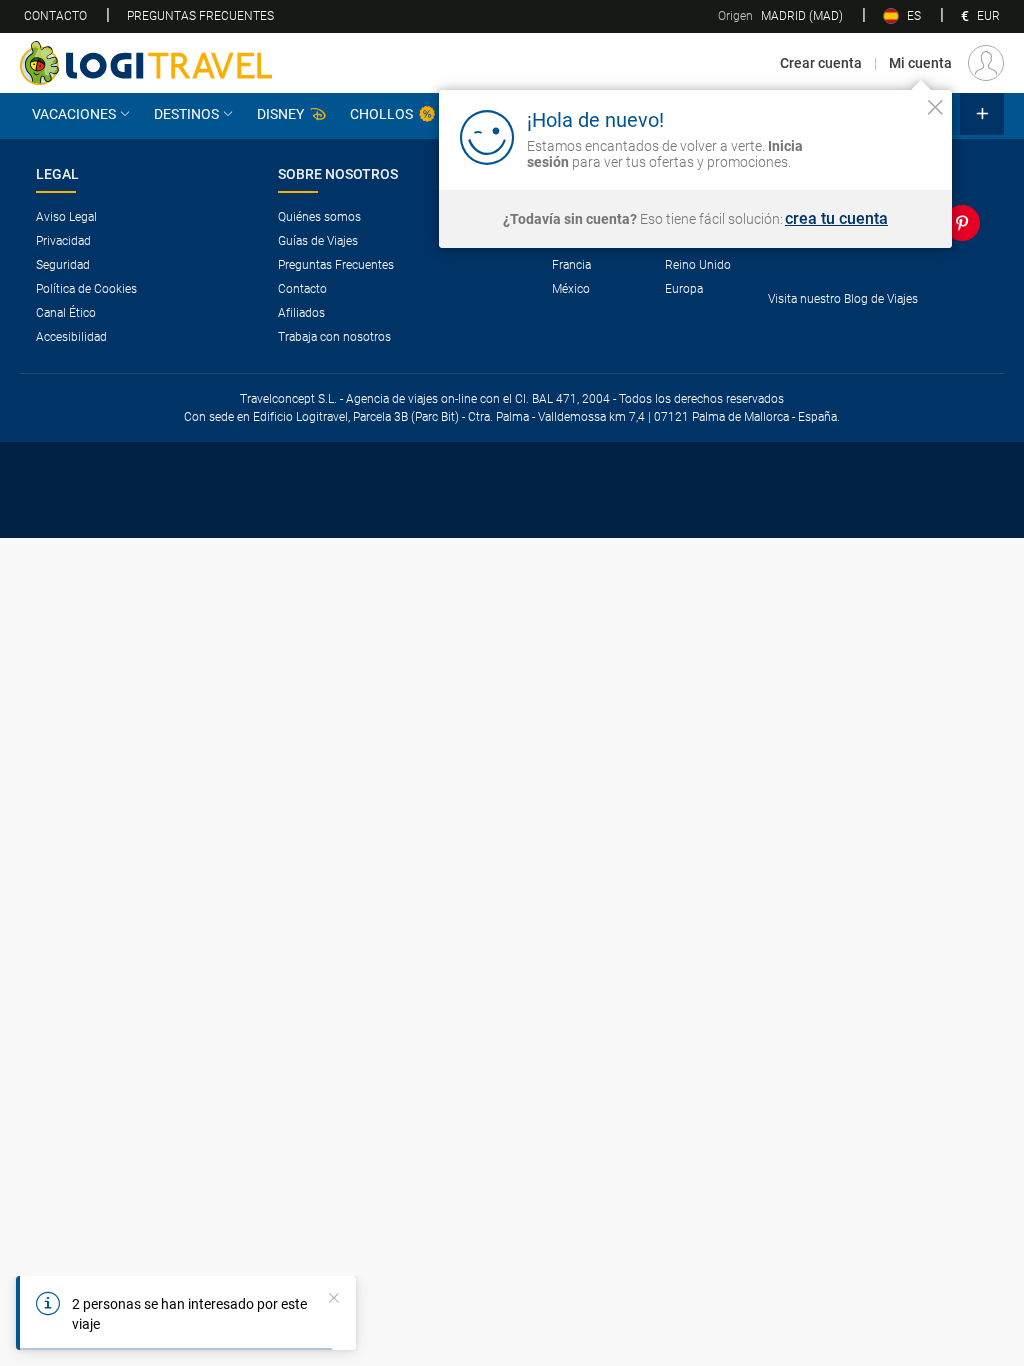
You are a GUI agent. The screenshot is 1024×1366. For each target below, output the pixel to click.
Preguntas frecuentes (200, 16)
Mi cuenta (920, 63)
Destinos (186, 114)
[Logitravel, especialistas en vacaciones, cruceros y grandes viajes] (146, 63)
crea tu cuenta (836, 219)
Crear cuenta (821, 63)
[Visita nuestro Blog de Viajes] (878, 331)
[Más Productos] (982, 114)
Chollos (381, 114)
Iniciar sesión (873, 136)
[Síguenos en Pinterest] (966, 223)
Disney (280, 114)
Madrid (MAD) (780, 16)
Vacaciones (74, 114)
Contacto (55, 16)
